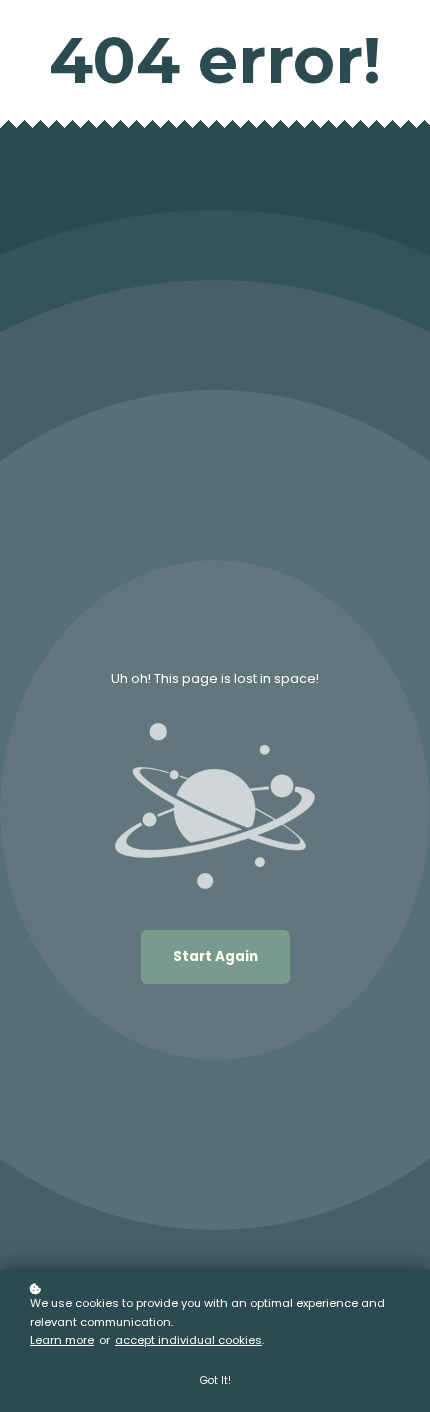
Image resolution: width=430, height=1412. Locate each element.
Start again (215, 956)
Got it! (215, 1380)
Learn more (62, 1340)
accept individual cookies (188, 1340)
